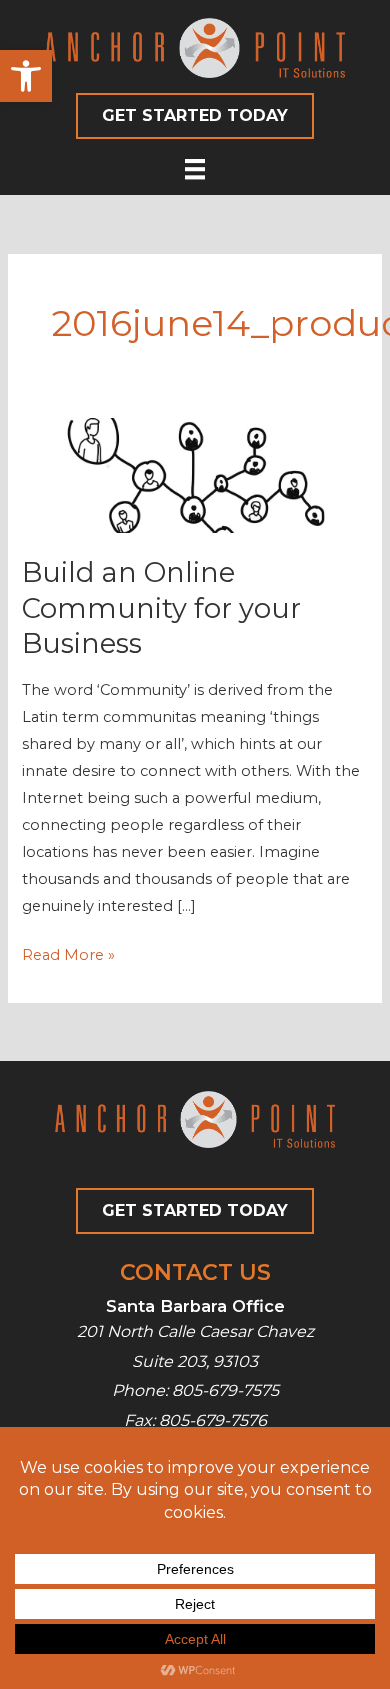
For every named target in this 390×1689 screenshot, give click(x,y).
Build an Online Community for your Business (161, 608)
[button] (26, 76)
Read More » (68, 957)
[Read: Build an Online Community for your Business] (194, 475)
